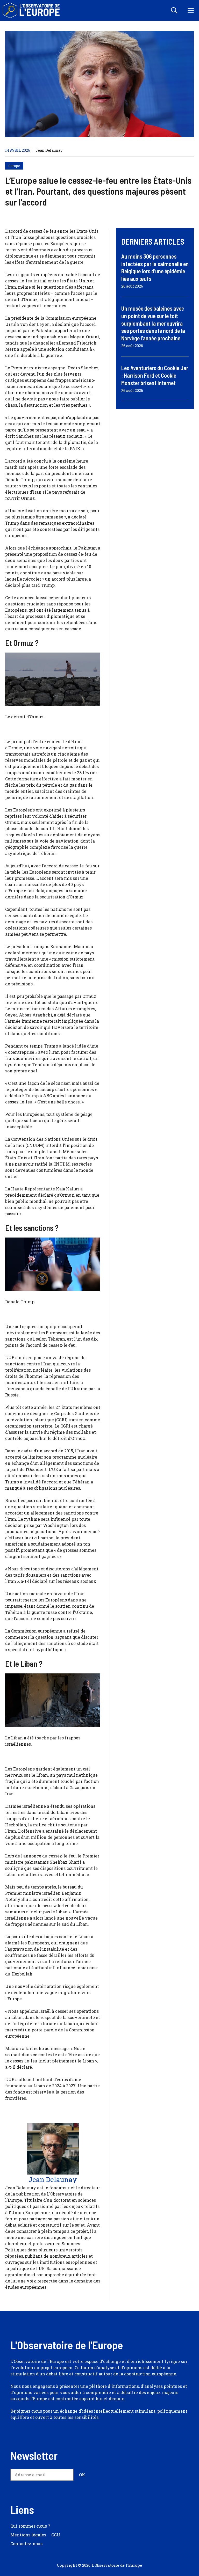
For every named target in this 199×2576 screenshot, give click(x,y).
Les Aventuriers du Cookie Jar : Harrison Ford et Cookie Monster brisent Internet (155, 375)
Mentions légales (28, 2535)
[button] (174, 10)
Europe (14, 166)
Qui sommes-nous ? (30, 2526)
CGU (56, 2535)
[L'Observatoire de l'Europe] (32, 10)
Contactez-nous (26, 2544)
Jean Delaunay (49, 150)
